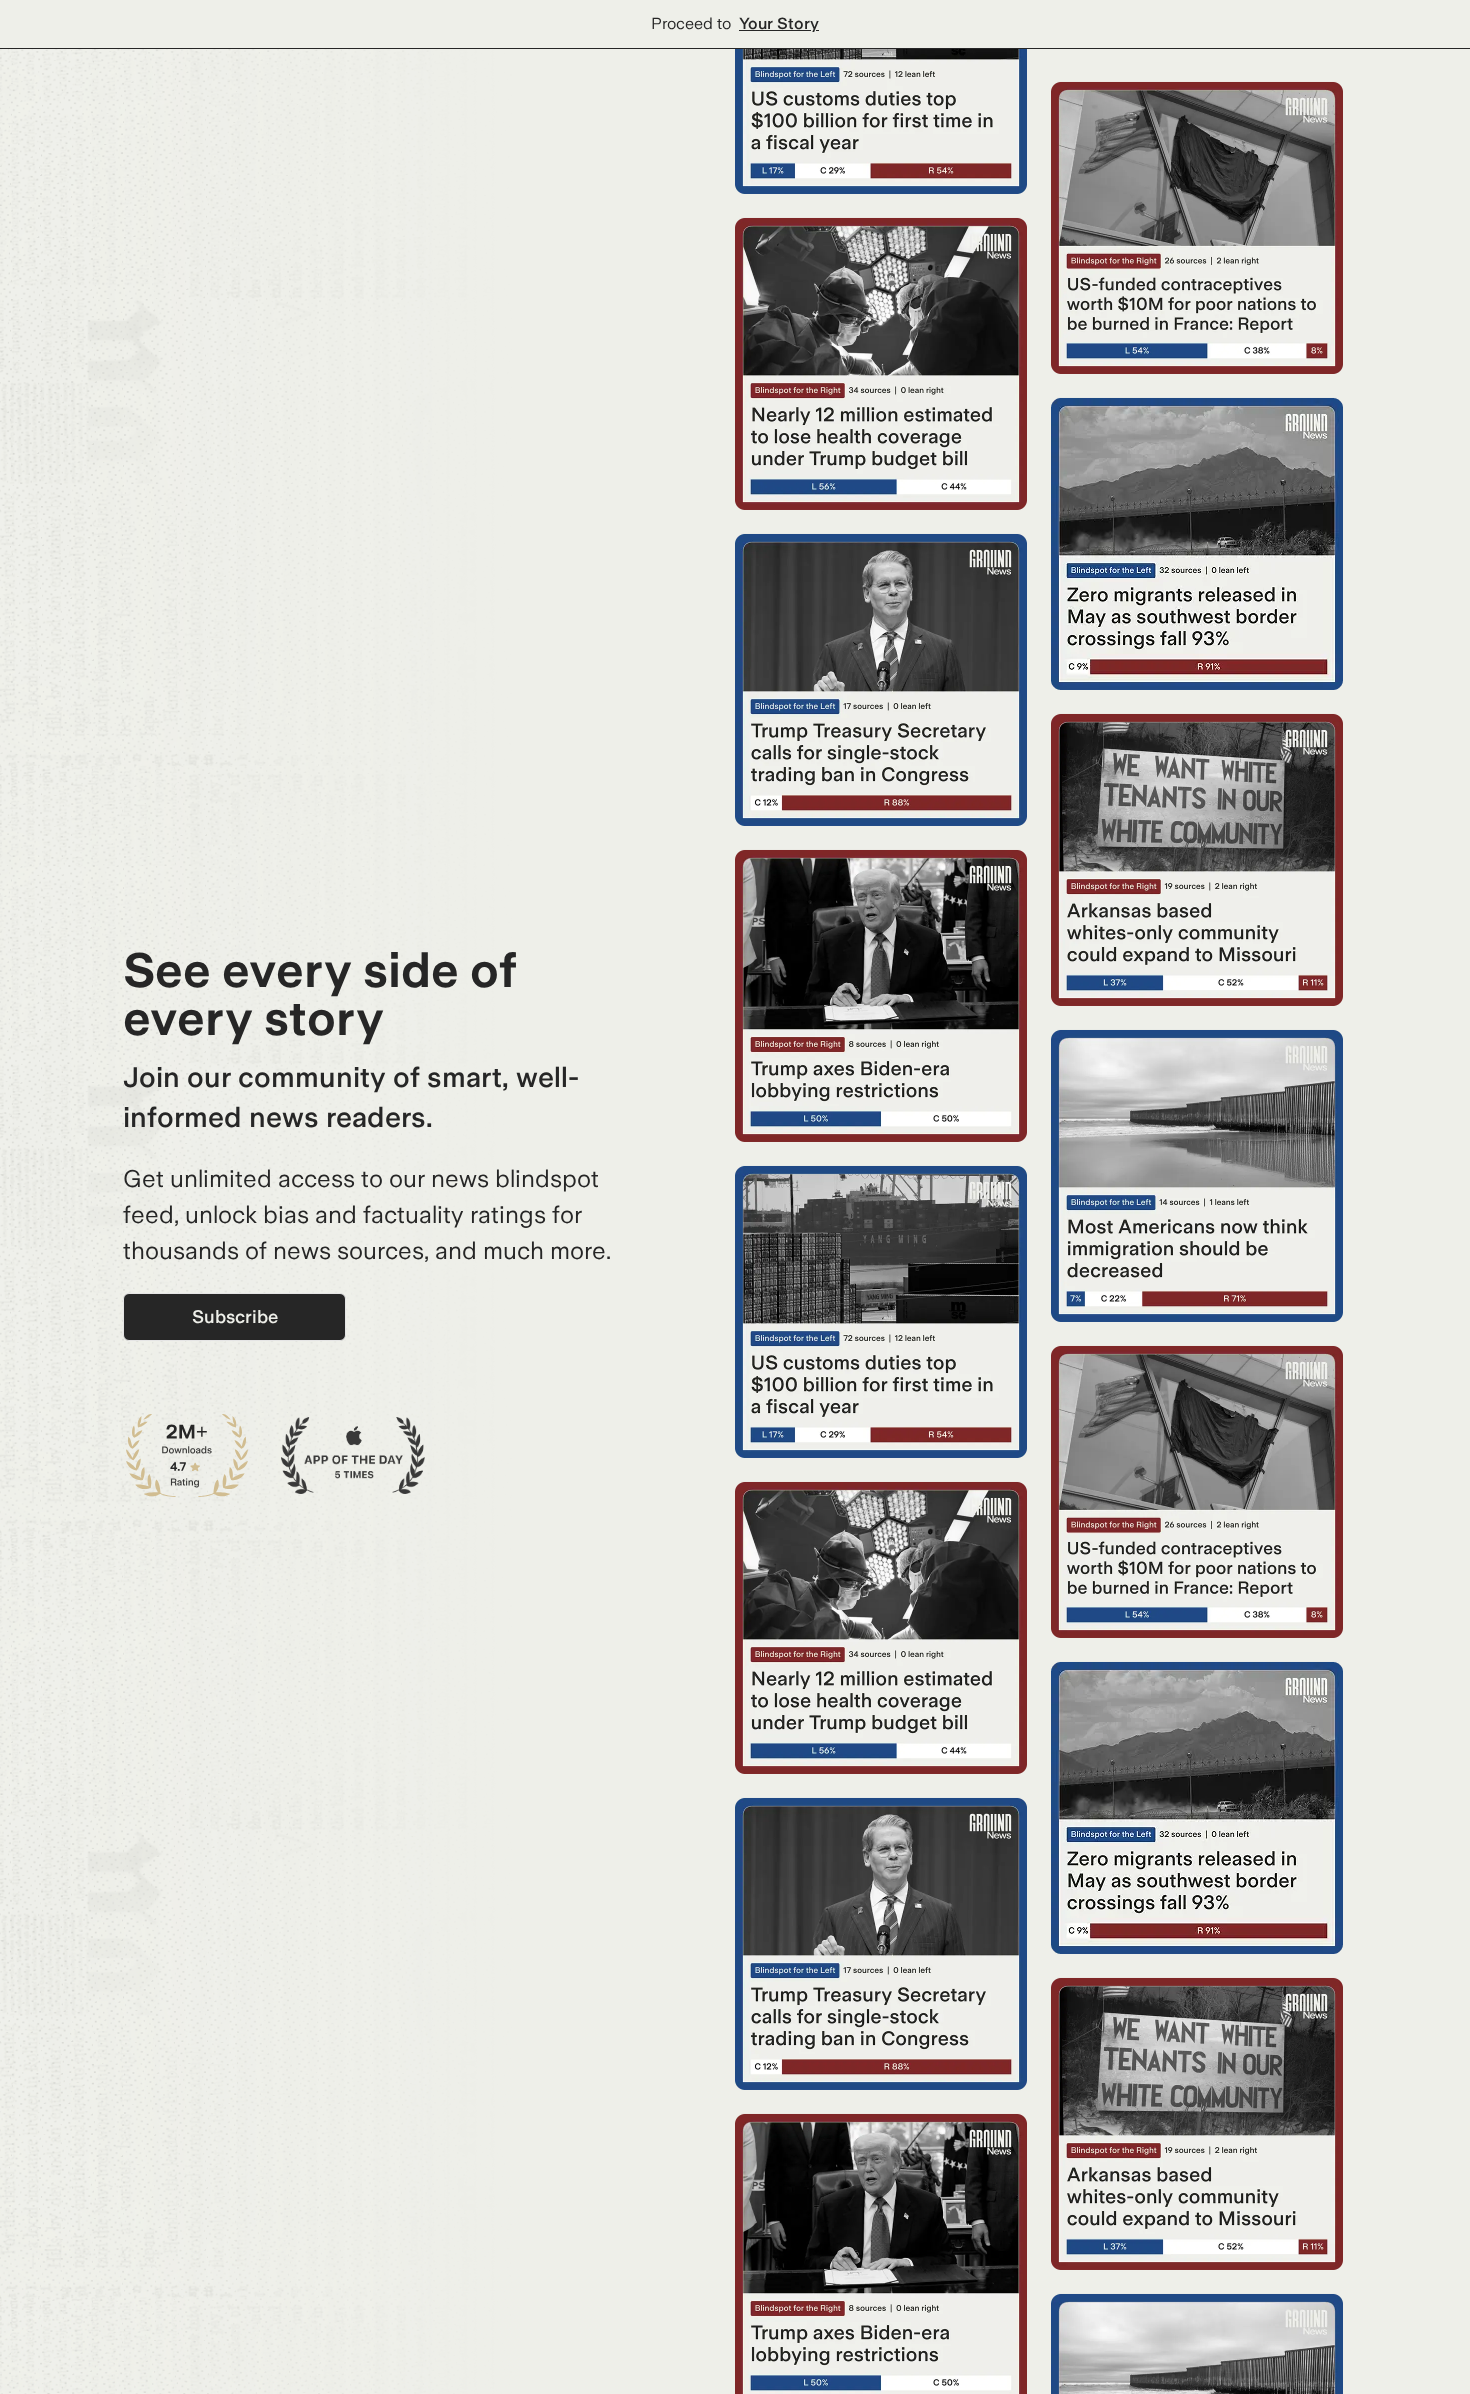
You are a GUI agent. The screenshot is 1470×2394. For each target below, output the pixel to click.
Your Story (779, 23)
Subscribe (235, 1316)
